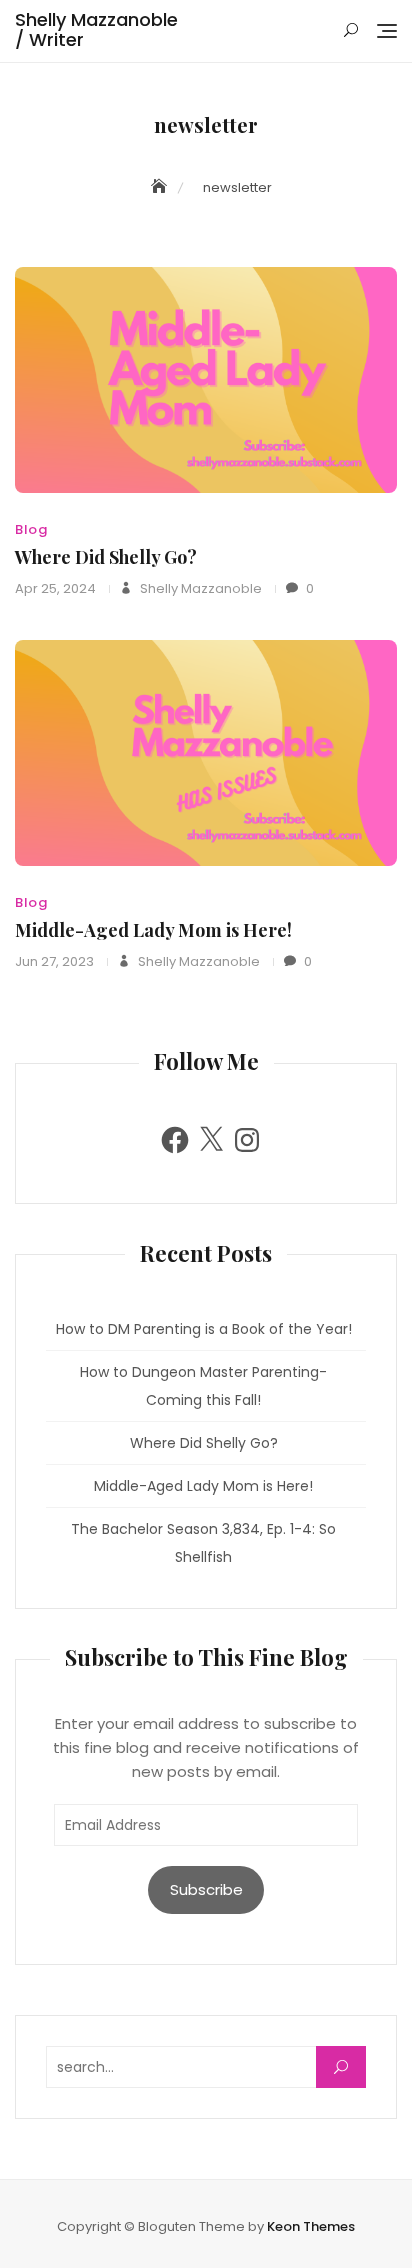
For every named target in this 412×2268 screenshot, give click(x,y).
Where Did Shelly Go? (106, 557)
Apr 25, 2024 (55, 588)
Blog (31, 529)
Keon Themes (311, 2226)
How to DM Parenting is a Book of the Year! (204, 1329)
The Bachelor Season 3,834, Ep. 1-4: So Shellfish (203, 1543)
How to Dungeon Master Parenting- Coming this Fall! (203, 1386)
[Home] (161, 187)
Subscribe (206, 1889)
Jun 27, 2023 (54, 961)
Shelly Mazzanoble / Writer (96, 29)
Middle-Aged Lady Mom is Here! (153, 930)
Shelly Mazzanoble (199, 588)
